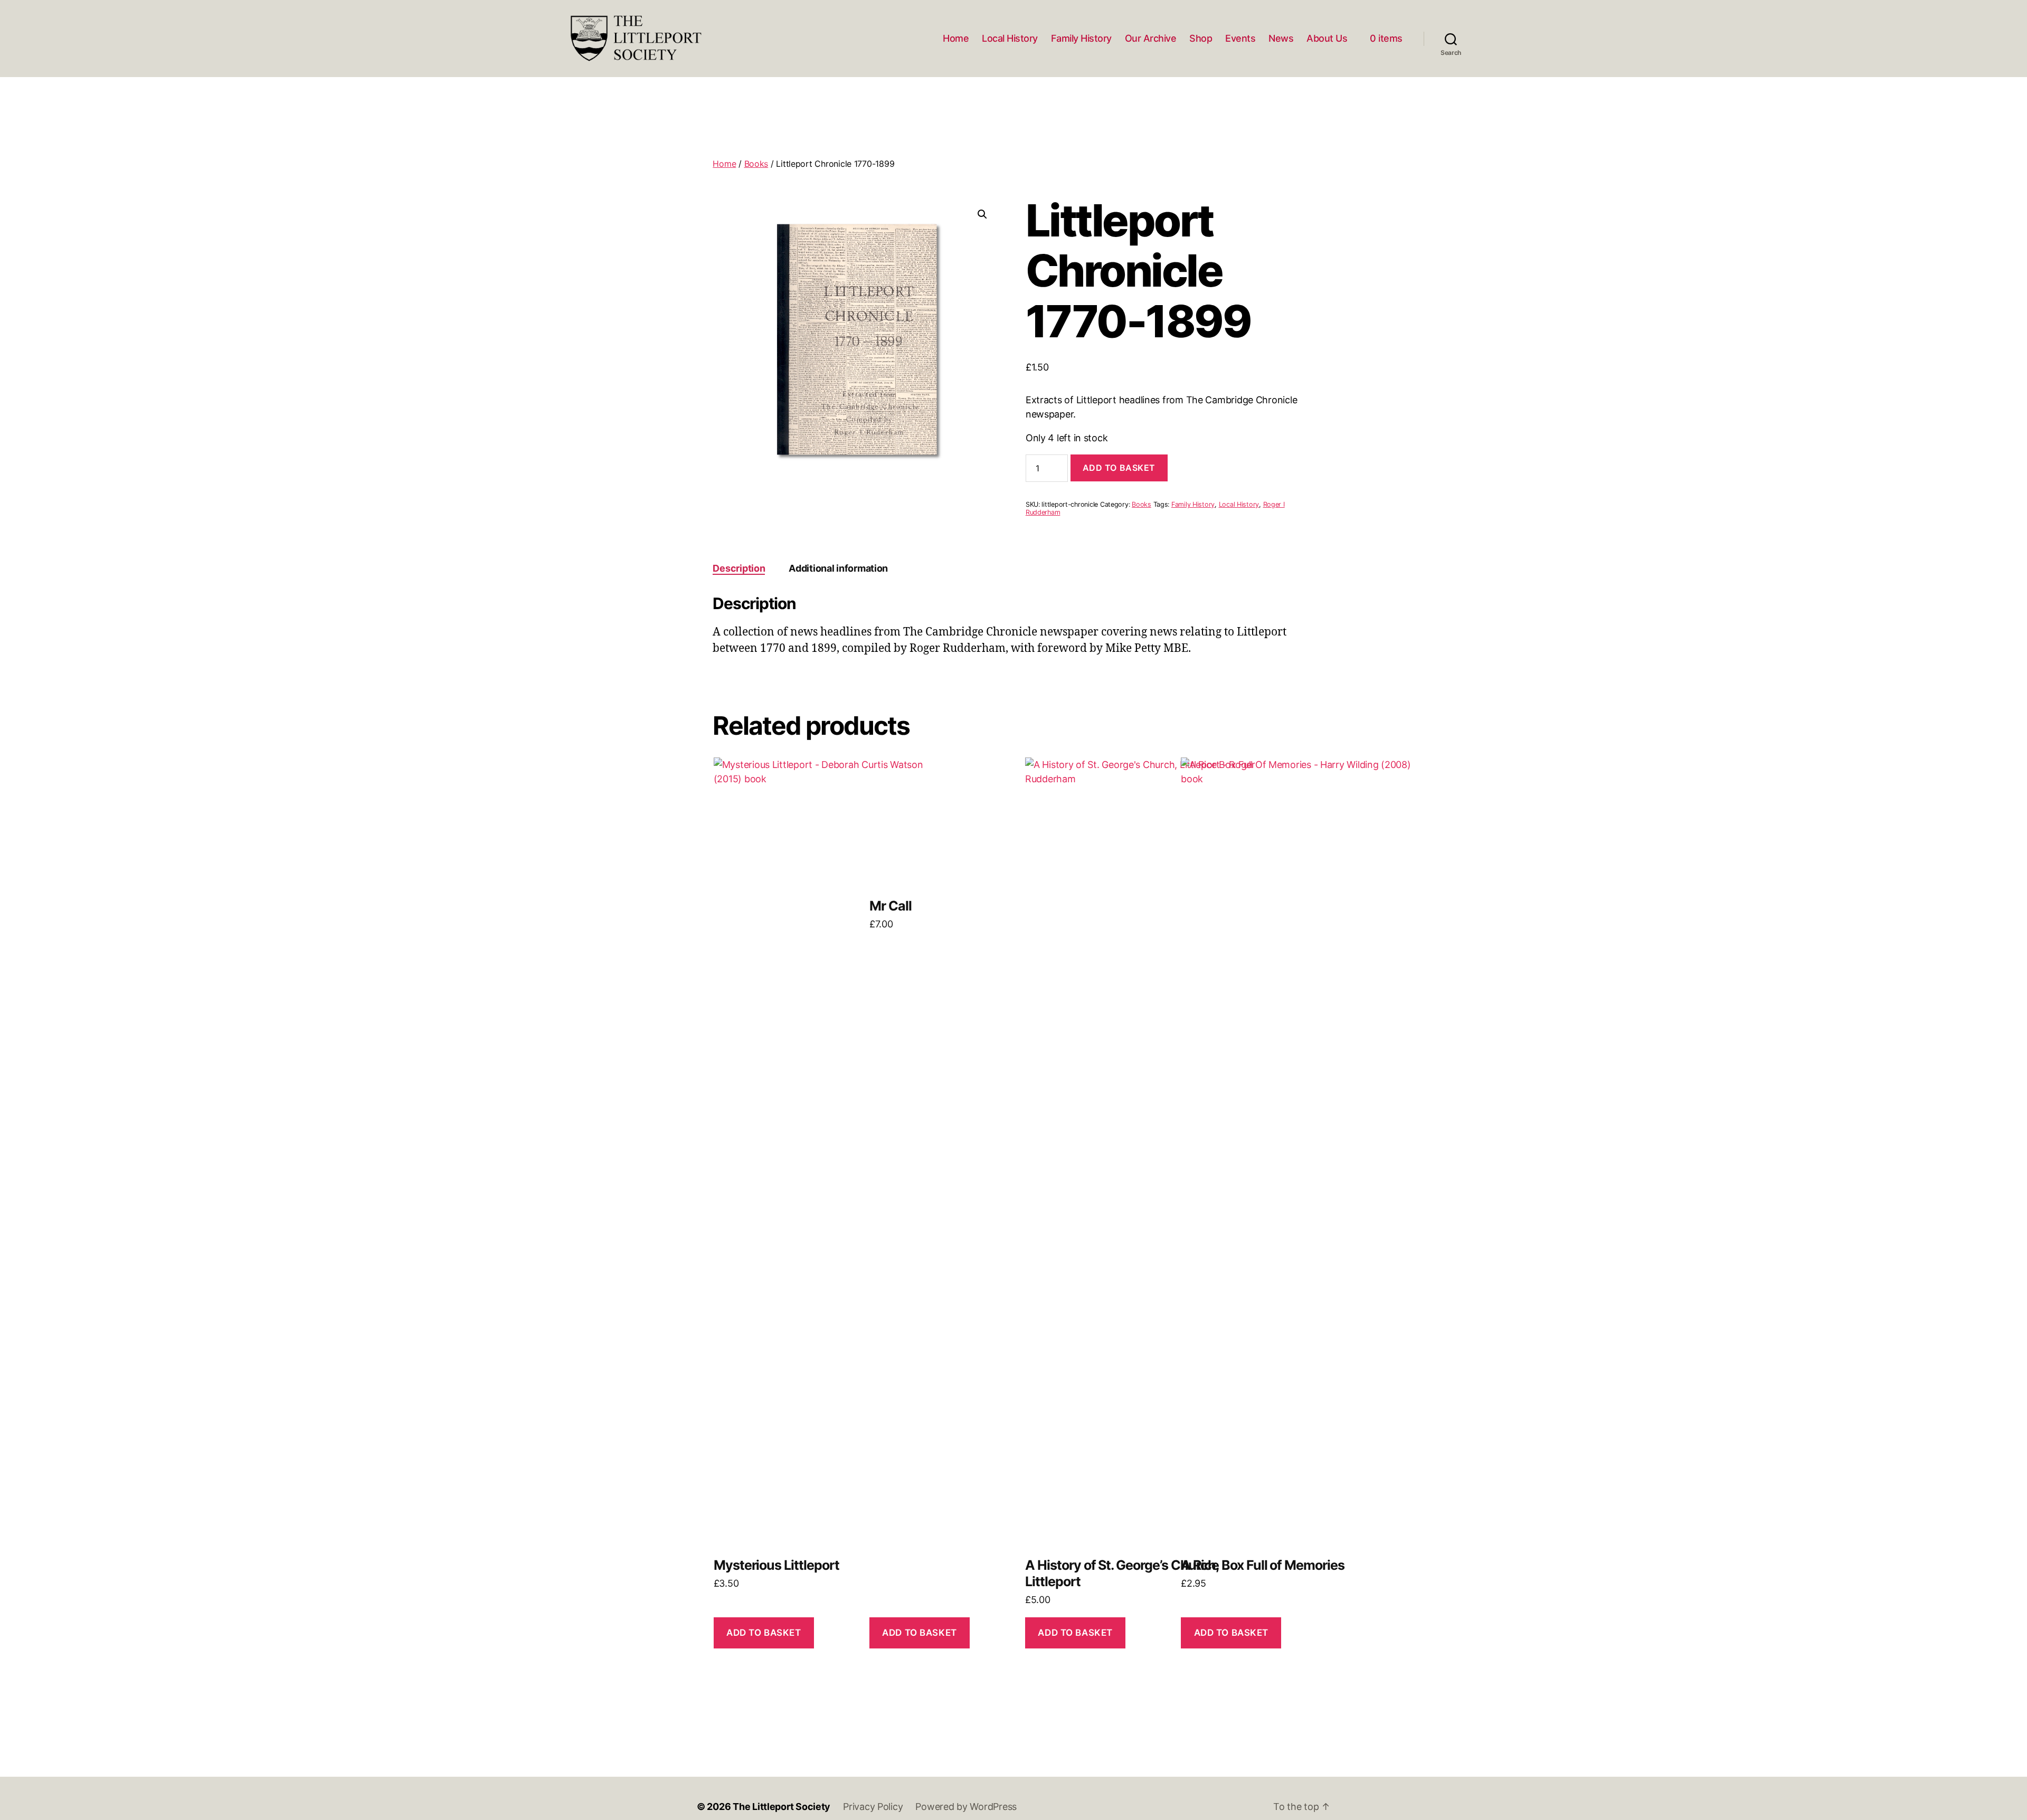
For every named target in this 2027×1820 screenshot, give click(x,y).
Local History (1010, 38)
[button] (982, 214)
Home (956, 38)
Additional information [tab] (838, 568)
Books (756, 164)
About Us (1327, 38)
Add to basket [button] (764, 1633)
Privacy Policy (873, 1807)
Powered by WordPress (966, 1807)
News (1281, 38)
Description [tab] (739, 568)
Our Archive (1151, 38)
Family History (1081, 38)
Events (1240, 38)
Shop (1201, 38)
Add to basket (1119, 468)
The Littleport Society (782, 1807)
